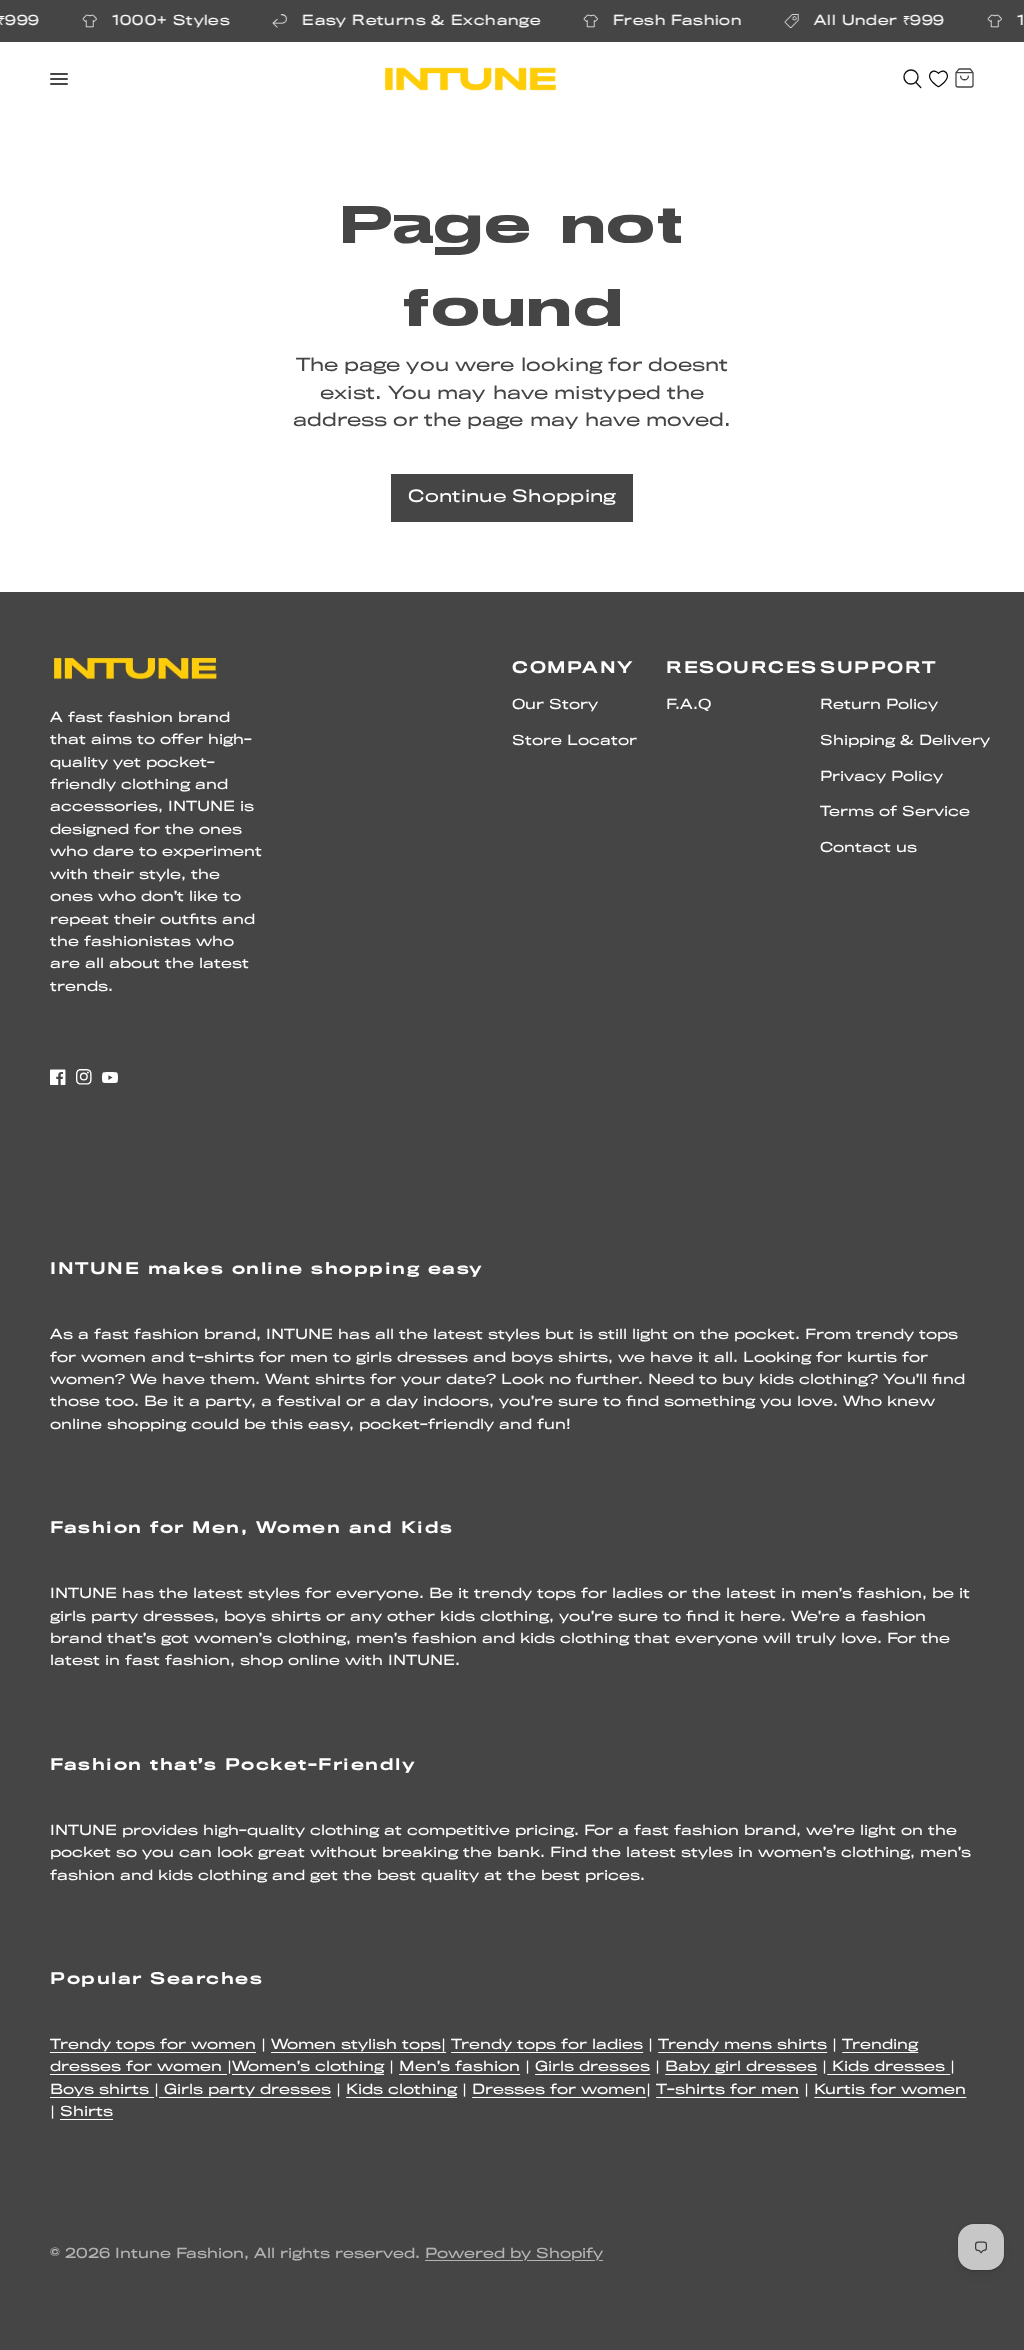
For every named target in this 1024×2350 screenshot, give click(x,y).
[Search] (912, 79)
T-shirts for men (727, 2090)
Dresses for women (559, 2090)
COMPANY (573, 668)
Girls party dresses (245, 2090)
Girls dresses (592, 2067)
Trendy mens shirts (742, 2045)
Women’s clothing (308, 2067)
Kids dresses (888, 2067)
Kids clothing (401, 2090)
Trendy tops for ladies (547, 2045)
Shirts (86, 2112)
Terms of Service (895, 812)
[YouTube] (110, 1077)
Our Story (555, 705)
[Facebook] (58, 1077)
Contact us (868, 848)
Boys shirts (102, 2090)
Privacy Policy (881, 777)
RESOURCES (742, 668)
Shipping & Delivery (905, 741)
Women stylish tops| (358, 2045)
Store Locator (574, 741)
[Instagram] (84, 1077)
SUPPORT (878, 668)
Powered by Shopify (514, 2254)
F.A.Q (688, 705)
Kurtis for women (890, 2090)
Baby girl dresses (741, 2067)
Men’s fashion (459, 2067)
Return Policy (879, 705)
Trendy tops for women (153, 2045)
